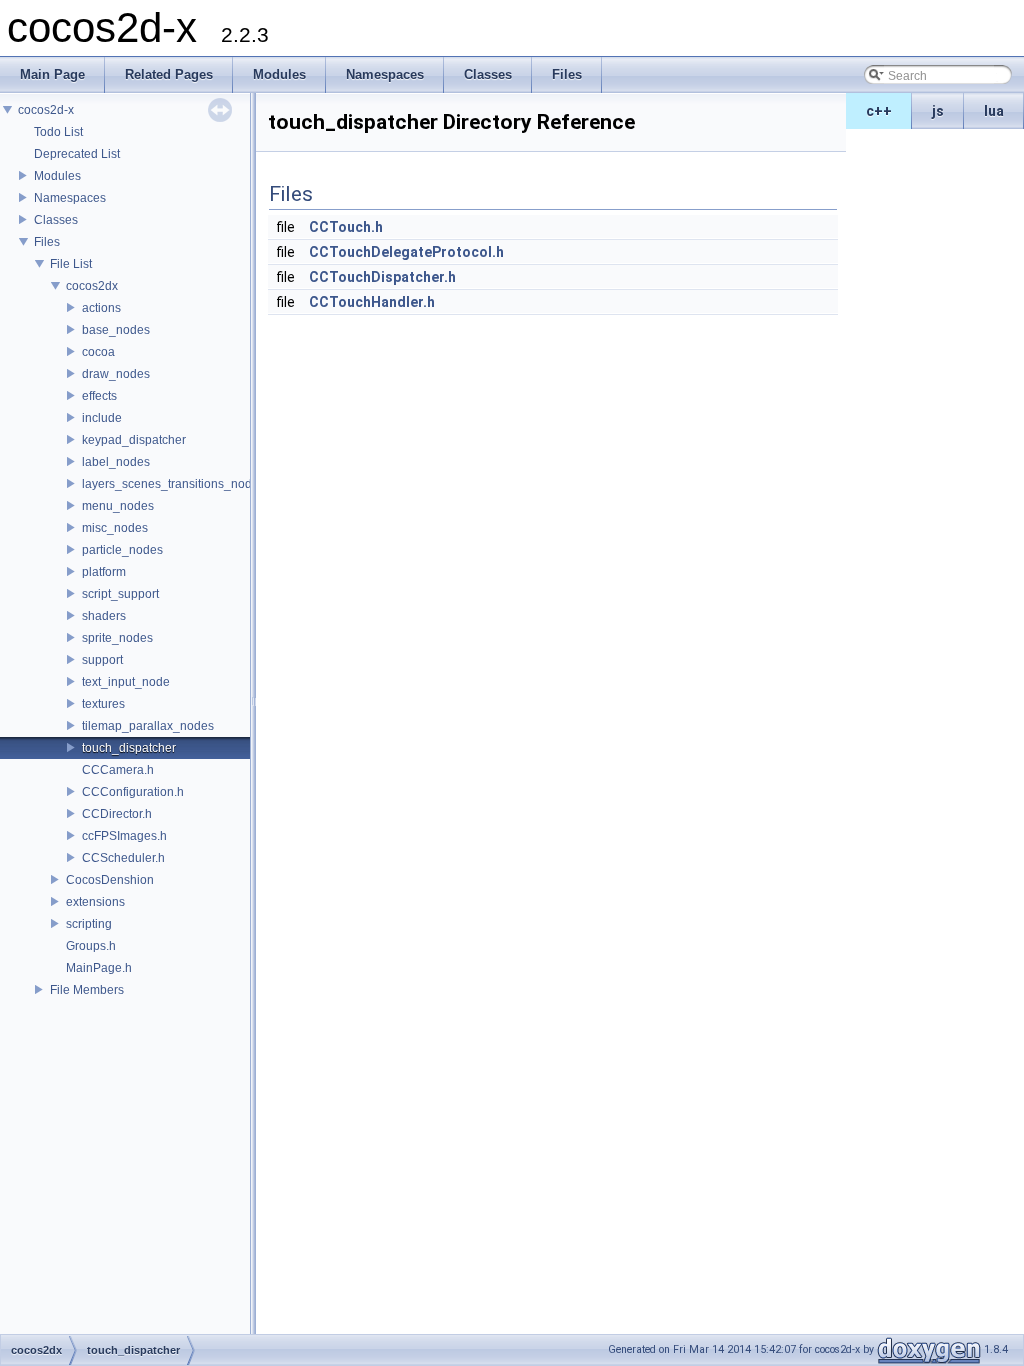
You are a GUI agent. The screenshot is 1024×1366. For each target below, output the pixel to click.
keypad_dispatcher (134, 440)
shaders (104, 616)
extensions (95, 902)
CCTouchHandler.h (372, 302)
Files (47, 242)
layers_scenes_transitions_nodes (173, 484)
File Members (87, 990)
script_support (120, 594)
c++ (879, 111)
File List (71, 264)
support (102, 660)
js (938, 111)
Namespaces (70, 198)
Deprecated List (77, 154)
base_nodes (116, 330)
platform (104, 572)
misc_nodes (115, 528)
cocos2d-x (46, 110)
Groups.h (91, 946)
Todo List (58, 132)
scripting (89, 924)
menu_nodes (118, 506)
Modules (57, 176)
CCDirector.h (117, 814)
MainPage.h (99, 968)
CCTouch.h (346, 227)
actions (101, 308)
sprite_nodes (117, 638)
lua (994, 111)
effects (99, 396)
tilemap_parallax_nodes (148, 726)
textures (103, 704)
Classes (56, 220)
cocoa (98, 352)
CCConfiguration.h (133, 792)
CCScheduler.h (123, 858)
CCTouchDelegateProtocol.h (406, 252)
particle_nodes (122, 550)
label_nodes (116, 462)
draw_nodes (116, 374)
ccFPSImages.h (124, 836)
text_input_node (126, 682)
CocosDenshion (110, 880)
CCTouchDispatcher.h (382, 277)
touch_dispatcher (129, 748)
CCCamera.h (118, 770)
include (102, 418)
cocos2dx (92, 286)
